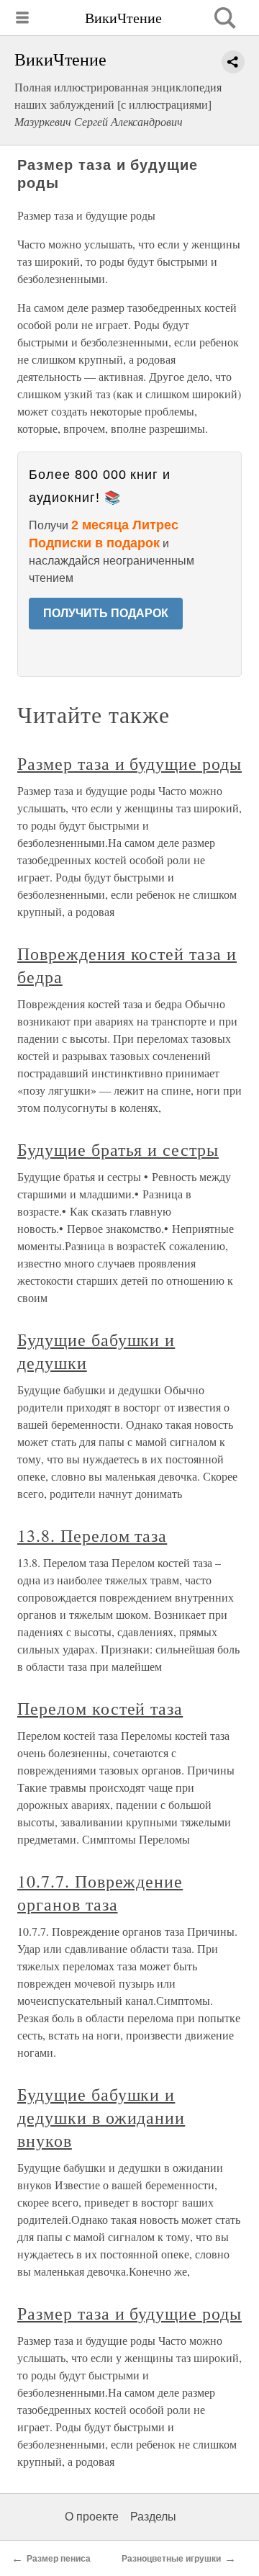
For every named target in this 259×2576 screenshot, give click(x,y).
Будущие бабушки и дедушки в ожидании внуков (101, 2117)
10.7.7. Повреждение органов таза (100, 1893)
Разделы (153, 2517)
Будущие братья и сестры (118, 1149)
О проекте (92, 2517)
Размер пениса (59, 2559)
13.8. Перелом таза (92, 1535)
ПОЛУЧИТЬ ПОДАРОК (106, 613)
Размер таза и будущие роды (129, 763)
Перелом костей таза (100, 1708)
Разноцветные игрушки (171, 2559)
